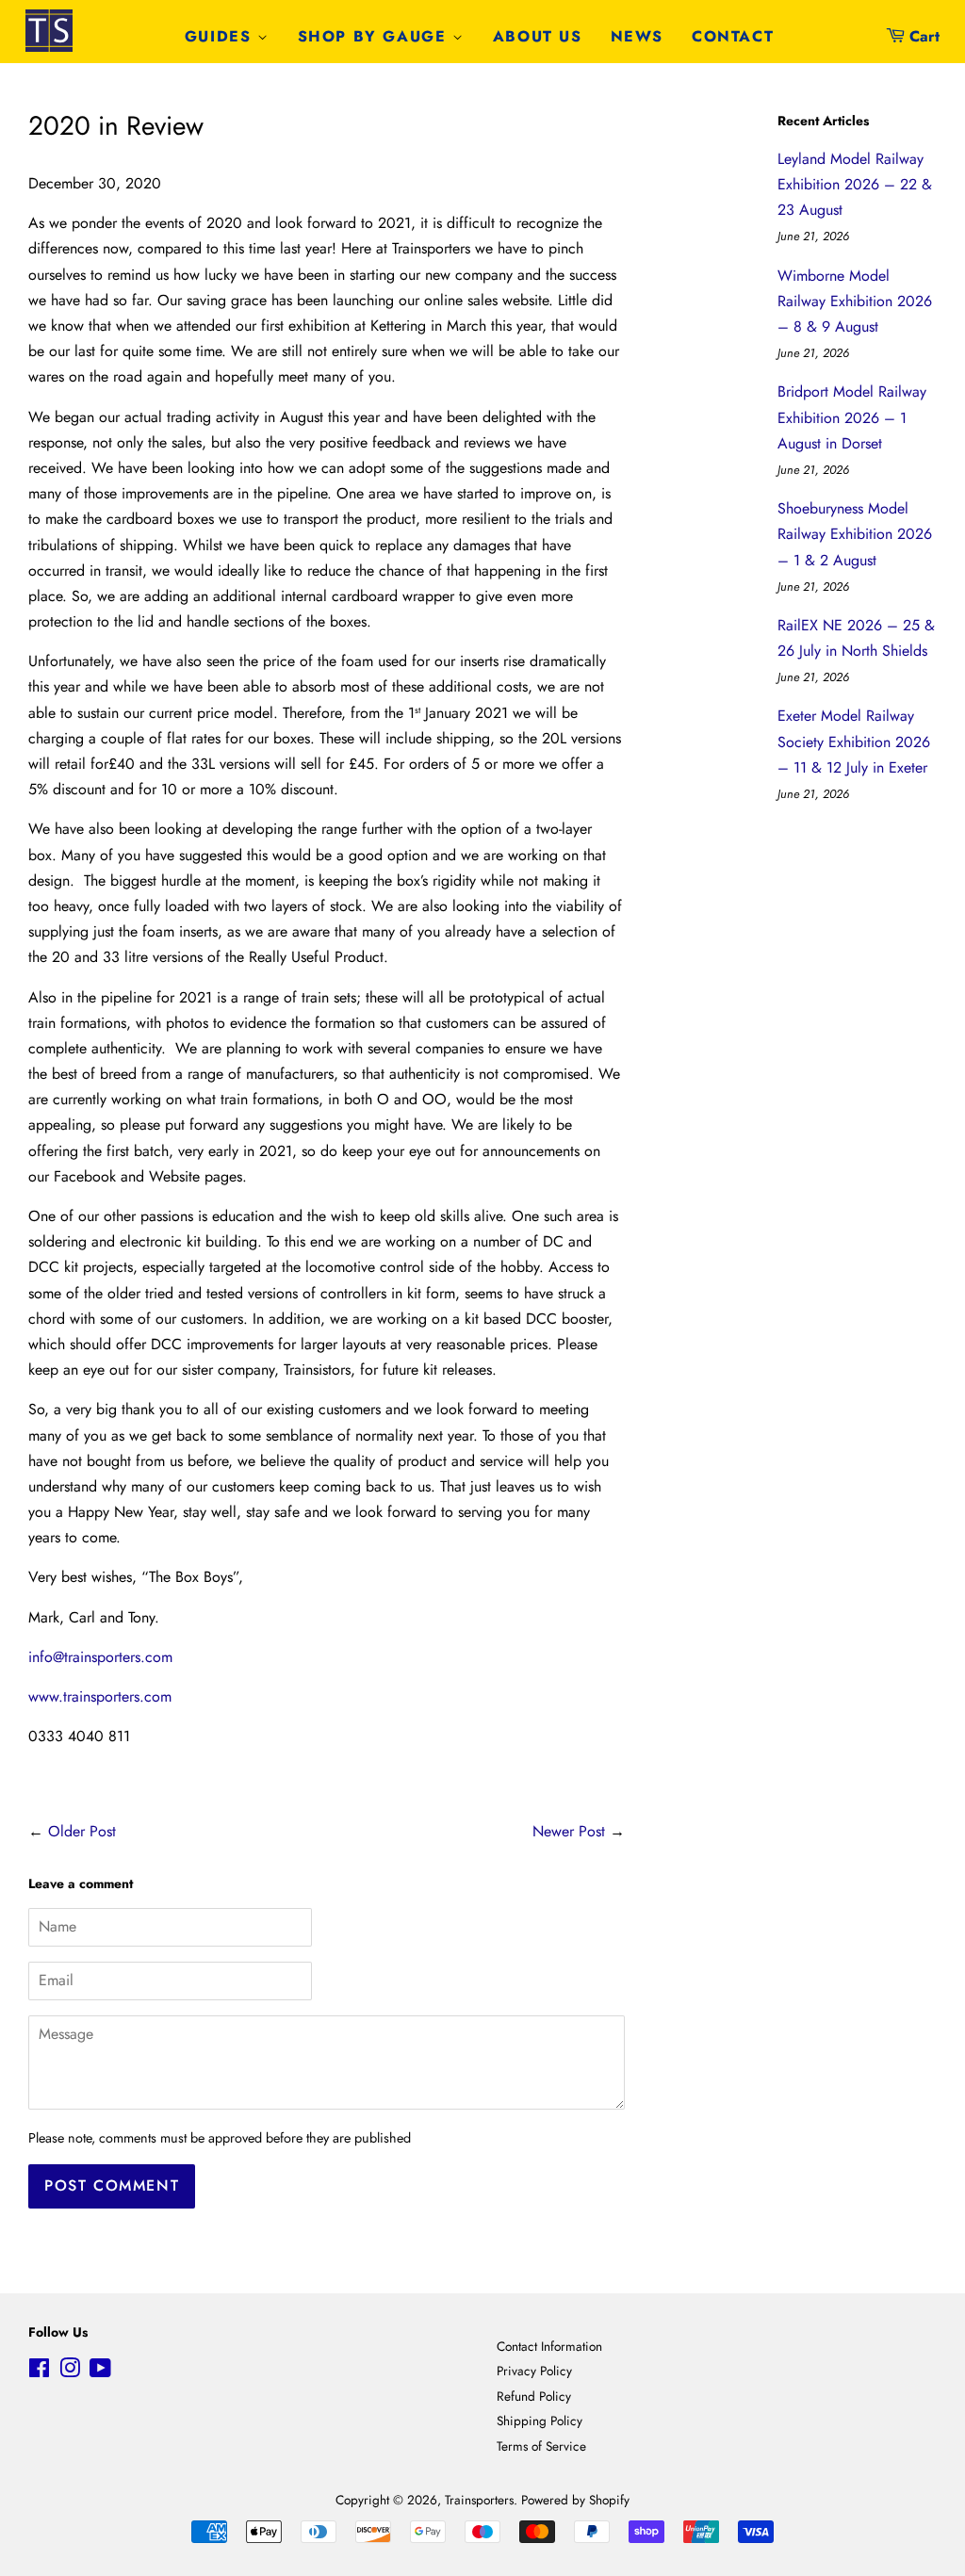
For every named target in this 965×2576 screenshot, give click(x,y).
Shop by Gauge (375, 36)
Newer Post (569, 1831)
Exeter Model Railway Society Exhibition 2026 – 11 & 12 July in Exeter (854, 741)
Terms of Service (541, 2446)
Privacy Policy (534, 2371)
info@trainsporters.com (100, 1657)
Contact (733, 36)
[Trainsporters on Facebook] (39, 2372)
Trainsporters (479, 2500)
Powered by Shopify (575, 2500)
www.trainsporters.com (100, 1696)
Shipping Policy (540, 2421)
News (637, 36)
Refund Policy (534, 2396)
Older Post (82, 1831)
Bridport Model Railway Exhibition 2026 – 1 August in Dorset (852, 417)
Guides (221, 36)
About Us (538, 36)
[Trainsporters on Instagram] (70, 2372)
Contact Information (549, 2346)
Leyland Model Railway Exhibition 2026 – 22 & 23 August (855, 184)
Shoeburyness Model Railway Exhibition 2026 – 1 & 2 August (855, 534)
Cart (924, 36)
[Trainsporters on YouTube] (100, 2372)
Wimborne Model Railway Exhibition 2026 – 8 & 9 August (855, 301)
